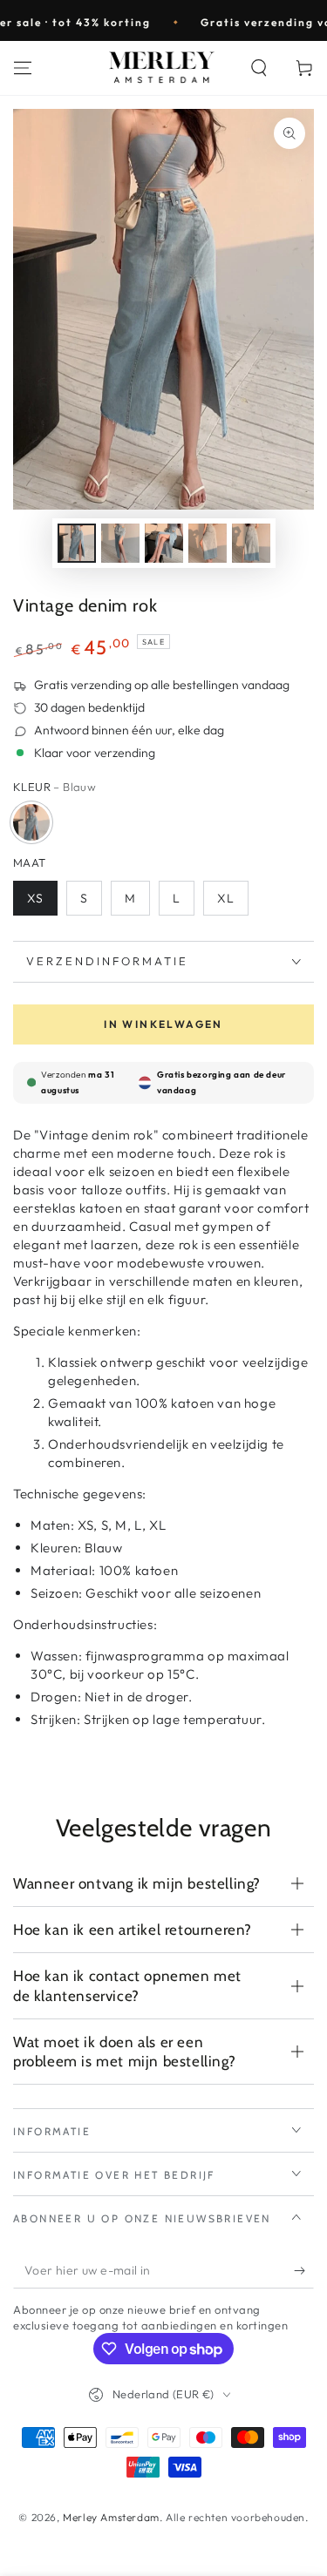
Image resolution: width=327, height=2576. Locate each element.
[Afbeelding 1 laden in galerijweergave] (77, 543)
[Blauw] (31, 822)
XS (35, 898)
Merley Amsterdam (111, 2517)
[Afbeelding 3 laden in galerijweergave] (164, 543)
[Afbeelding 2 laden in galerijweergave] (120, 543)
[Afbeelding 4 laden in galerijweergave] (208, 543)
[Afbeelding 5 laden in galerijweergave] (251, 543)
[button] (259, 68)
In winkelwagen (163, 1024)
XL (226, 898)
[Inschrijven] (304, 2271)
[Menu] (23, 68)
